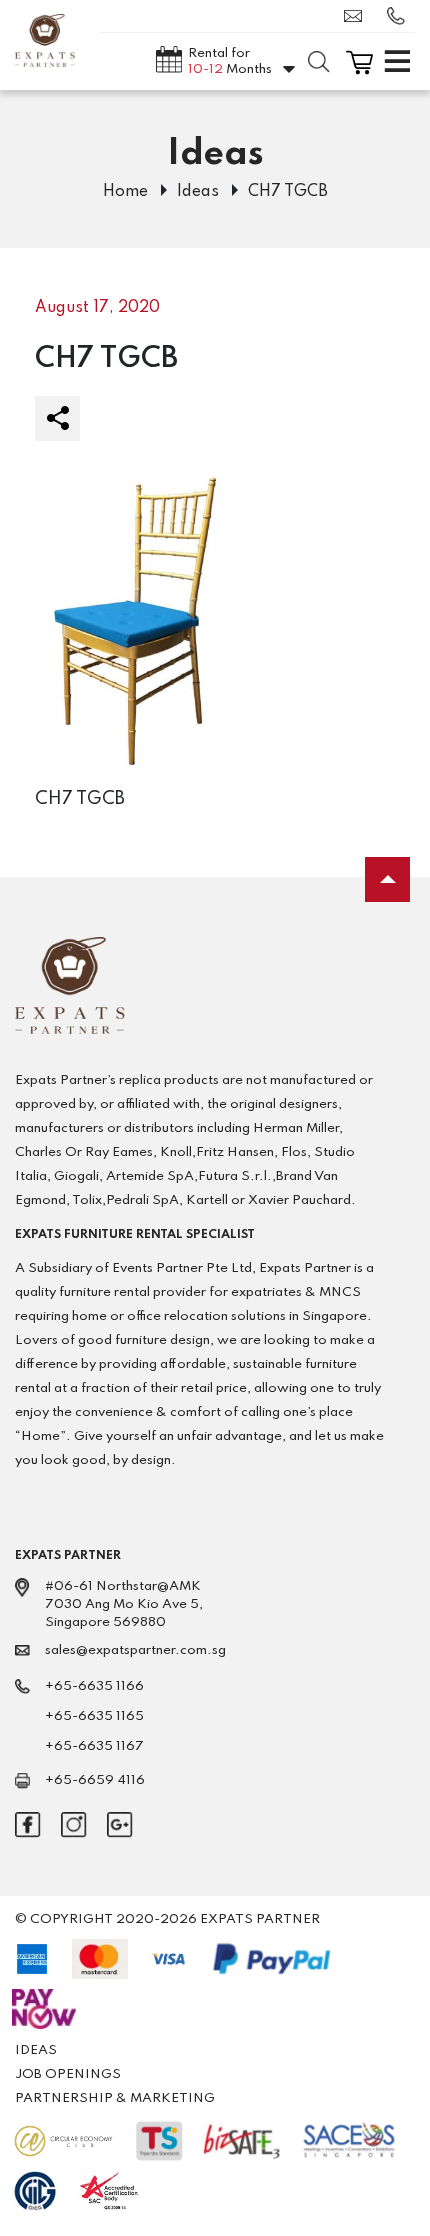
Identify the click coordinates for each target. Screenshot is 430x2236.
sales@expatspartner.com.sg (358, 16)
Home (125, 192)
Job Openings (68, 2074)
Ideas (198, 192)
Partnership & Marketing (115, 2098)
